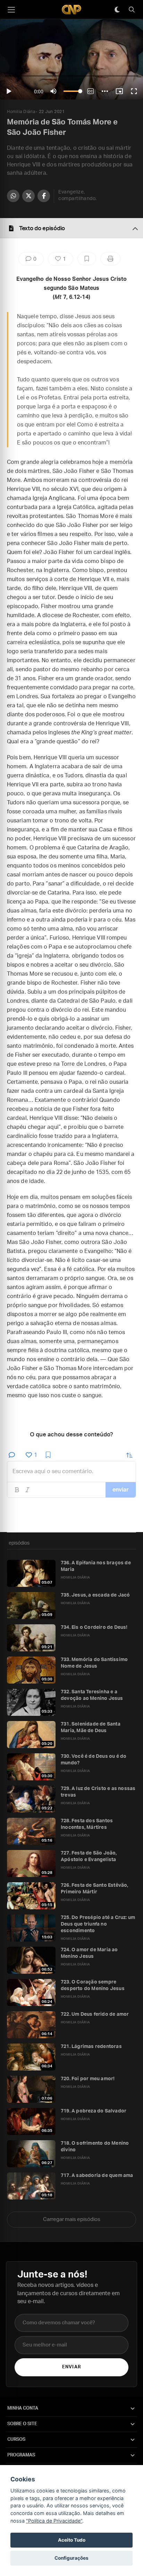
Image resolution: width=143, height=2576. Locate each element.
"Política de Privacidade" (54, 2521)
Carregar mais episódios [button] (72, 2219)
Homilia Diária (21, 112)
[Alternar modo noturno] (117, 10)
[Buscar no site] (132, 10)
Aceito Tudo (72, 2540)
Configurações (71, 2558)
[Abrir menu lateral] (11, 10)
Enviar (71, 2367)
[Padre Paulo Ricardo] (71, 10)
